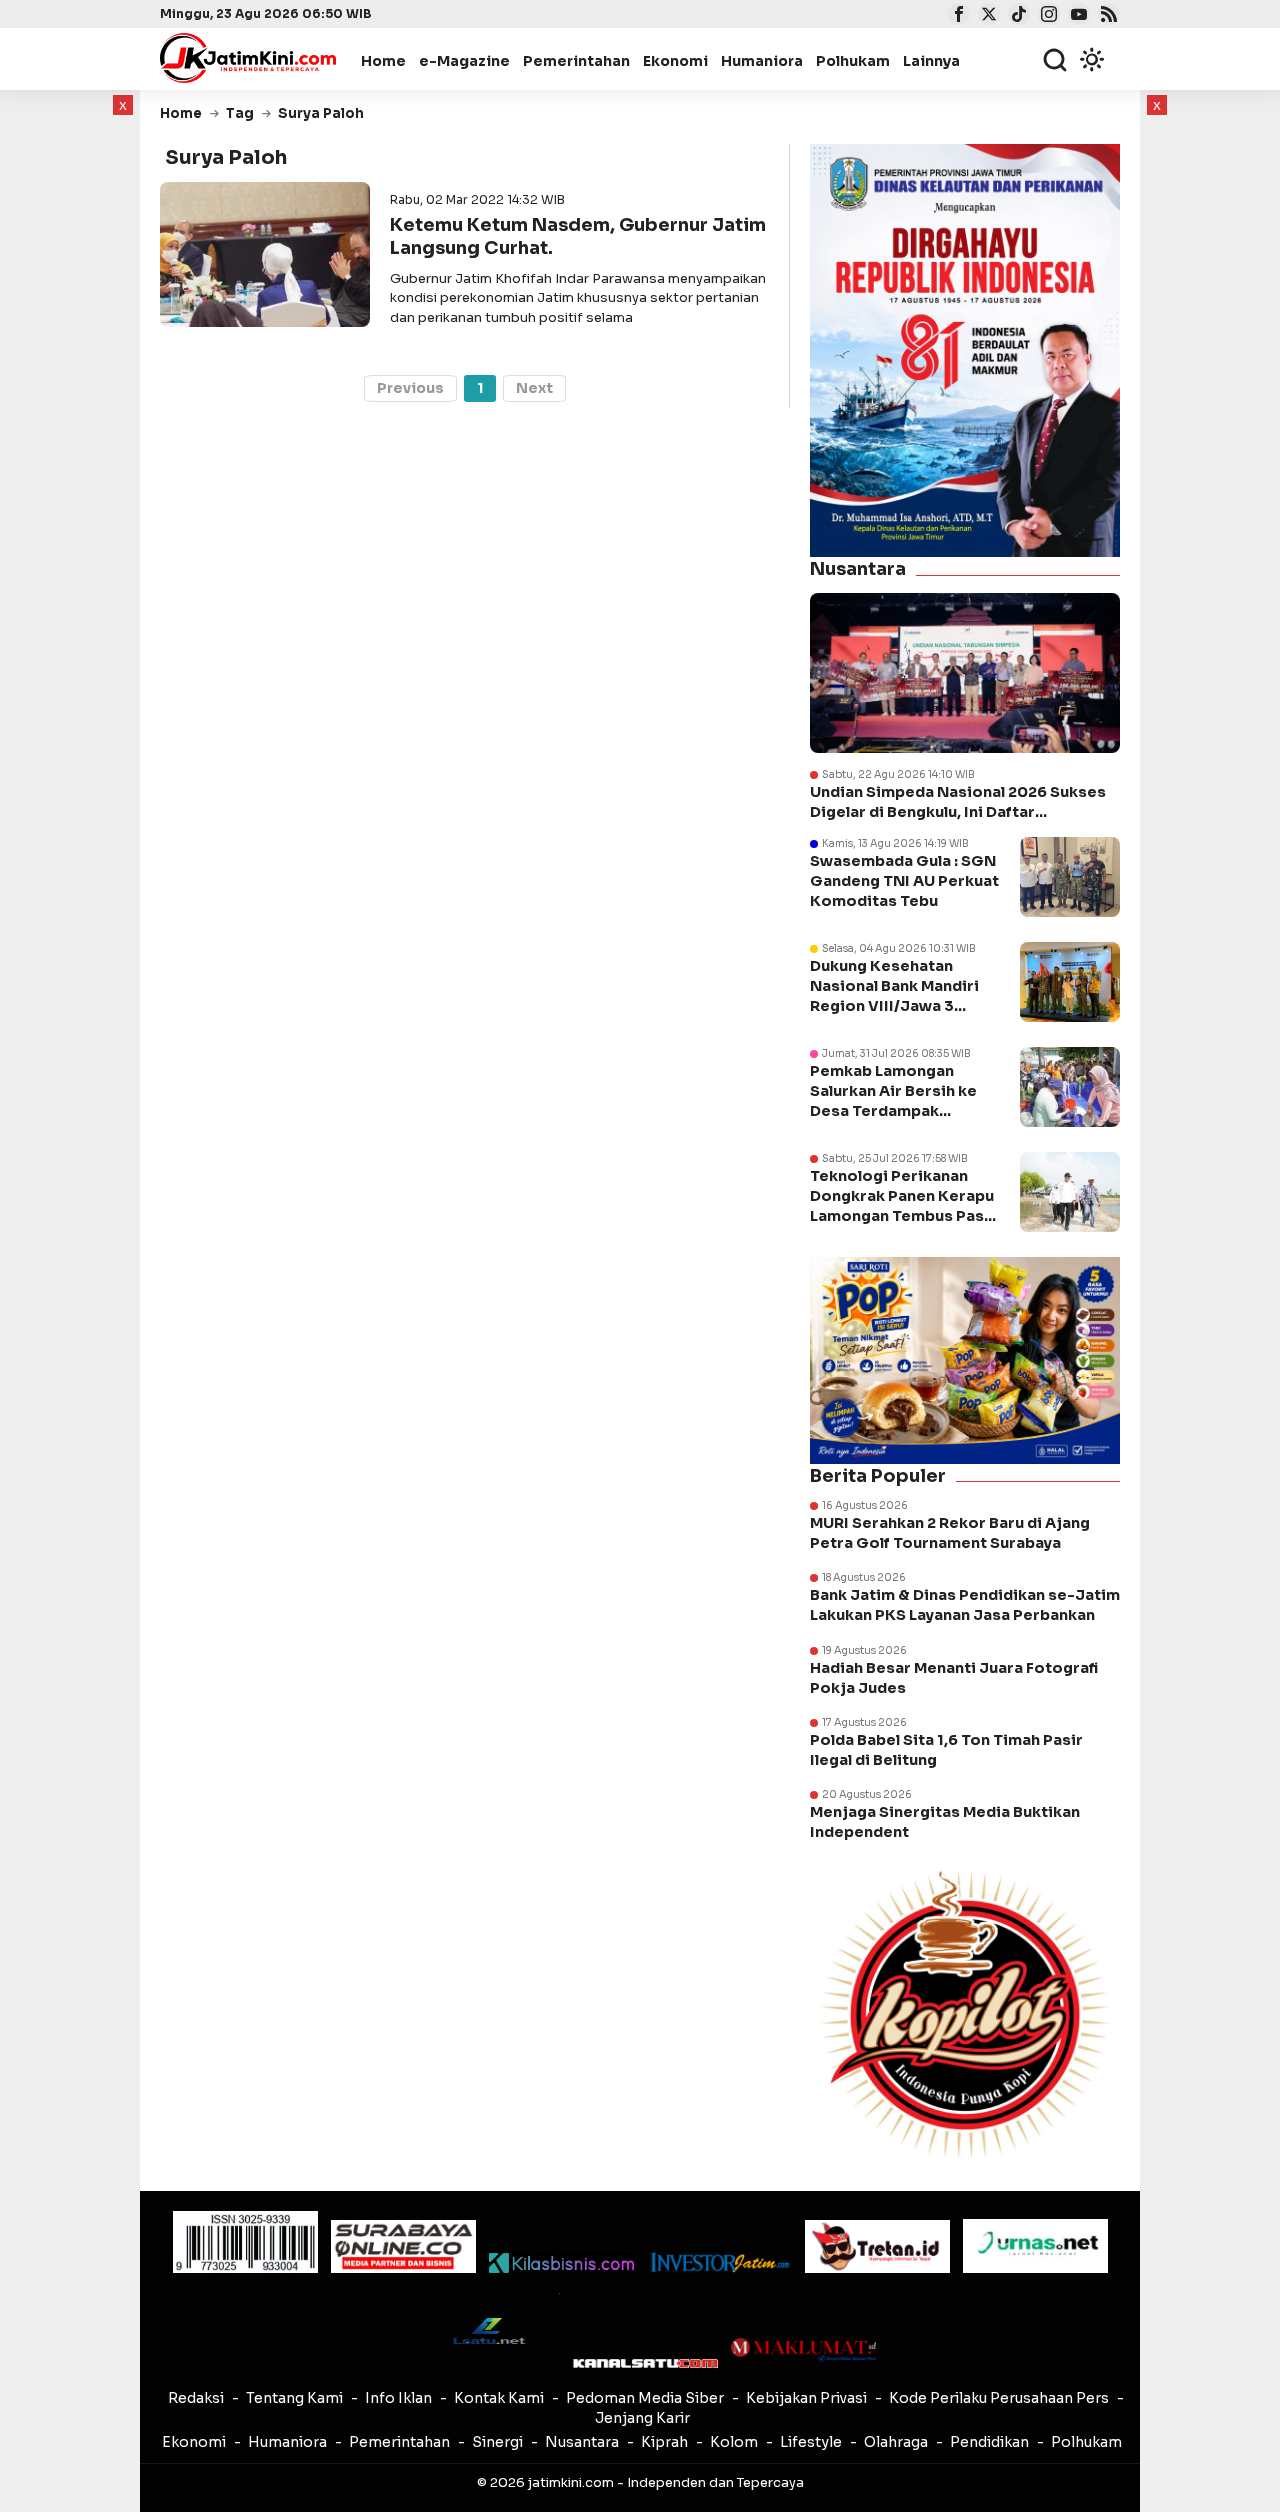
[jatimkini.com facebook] (956, 16)
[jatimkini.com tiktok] (1016, 16)
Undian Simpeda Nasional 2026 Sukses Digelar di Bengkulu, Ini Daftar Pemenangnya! (958, 802)
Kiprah (664, 2442)
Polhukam (853, 61)
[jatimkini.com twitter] (986, 16)
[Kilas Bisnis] (561, 2263)
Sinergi (497, 2442)
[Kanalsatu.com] (645, 2363)
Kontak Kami (499, 2398)
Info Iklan (398, 2398)
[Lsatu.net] (487, 2330)
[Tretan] (877, 2246)
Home (383, 61)
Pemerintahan (576, 61)
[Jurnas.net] (1035, 2246)
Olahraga (896, 2442)
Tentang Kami (294, 2398)
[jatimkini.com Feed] (1106, 16)
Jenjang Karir (642, 2418)
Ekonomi (675, 61)
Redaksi (196, 2398)
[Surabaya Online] (403, 2246)
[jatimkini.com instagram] (1046, 16)
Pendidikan (989, 2442)
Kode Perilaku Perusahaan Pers (999, 2398)
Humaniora (762, 61)
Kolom (734, 2442)
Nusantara (582, 2442)
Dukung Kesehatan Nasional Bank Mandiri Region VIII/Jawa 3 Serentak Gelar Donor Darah (894, 1006)
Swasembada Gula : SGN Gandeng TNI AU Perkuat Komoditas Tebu (904, 881)
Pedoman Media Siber (645, 2398)
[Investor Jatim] (719, 2262)
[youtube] (1076, 16)
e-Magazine (464, 61)
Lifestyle (811, 2442)
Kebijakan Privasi (806, 2398)
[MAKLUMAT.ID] (803, 2350)
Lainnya (931, 61)
